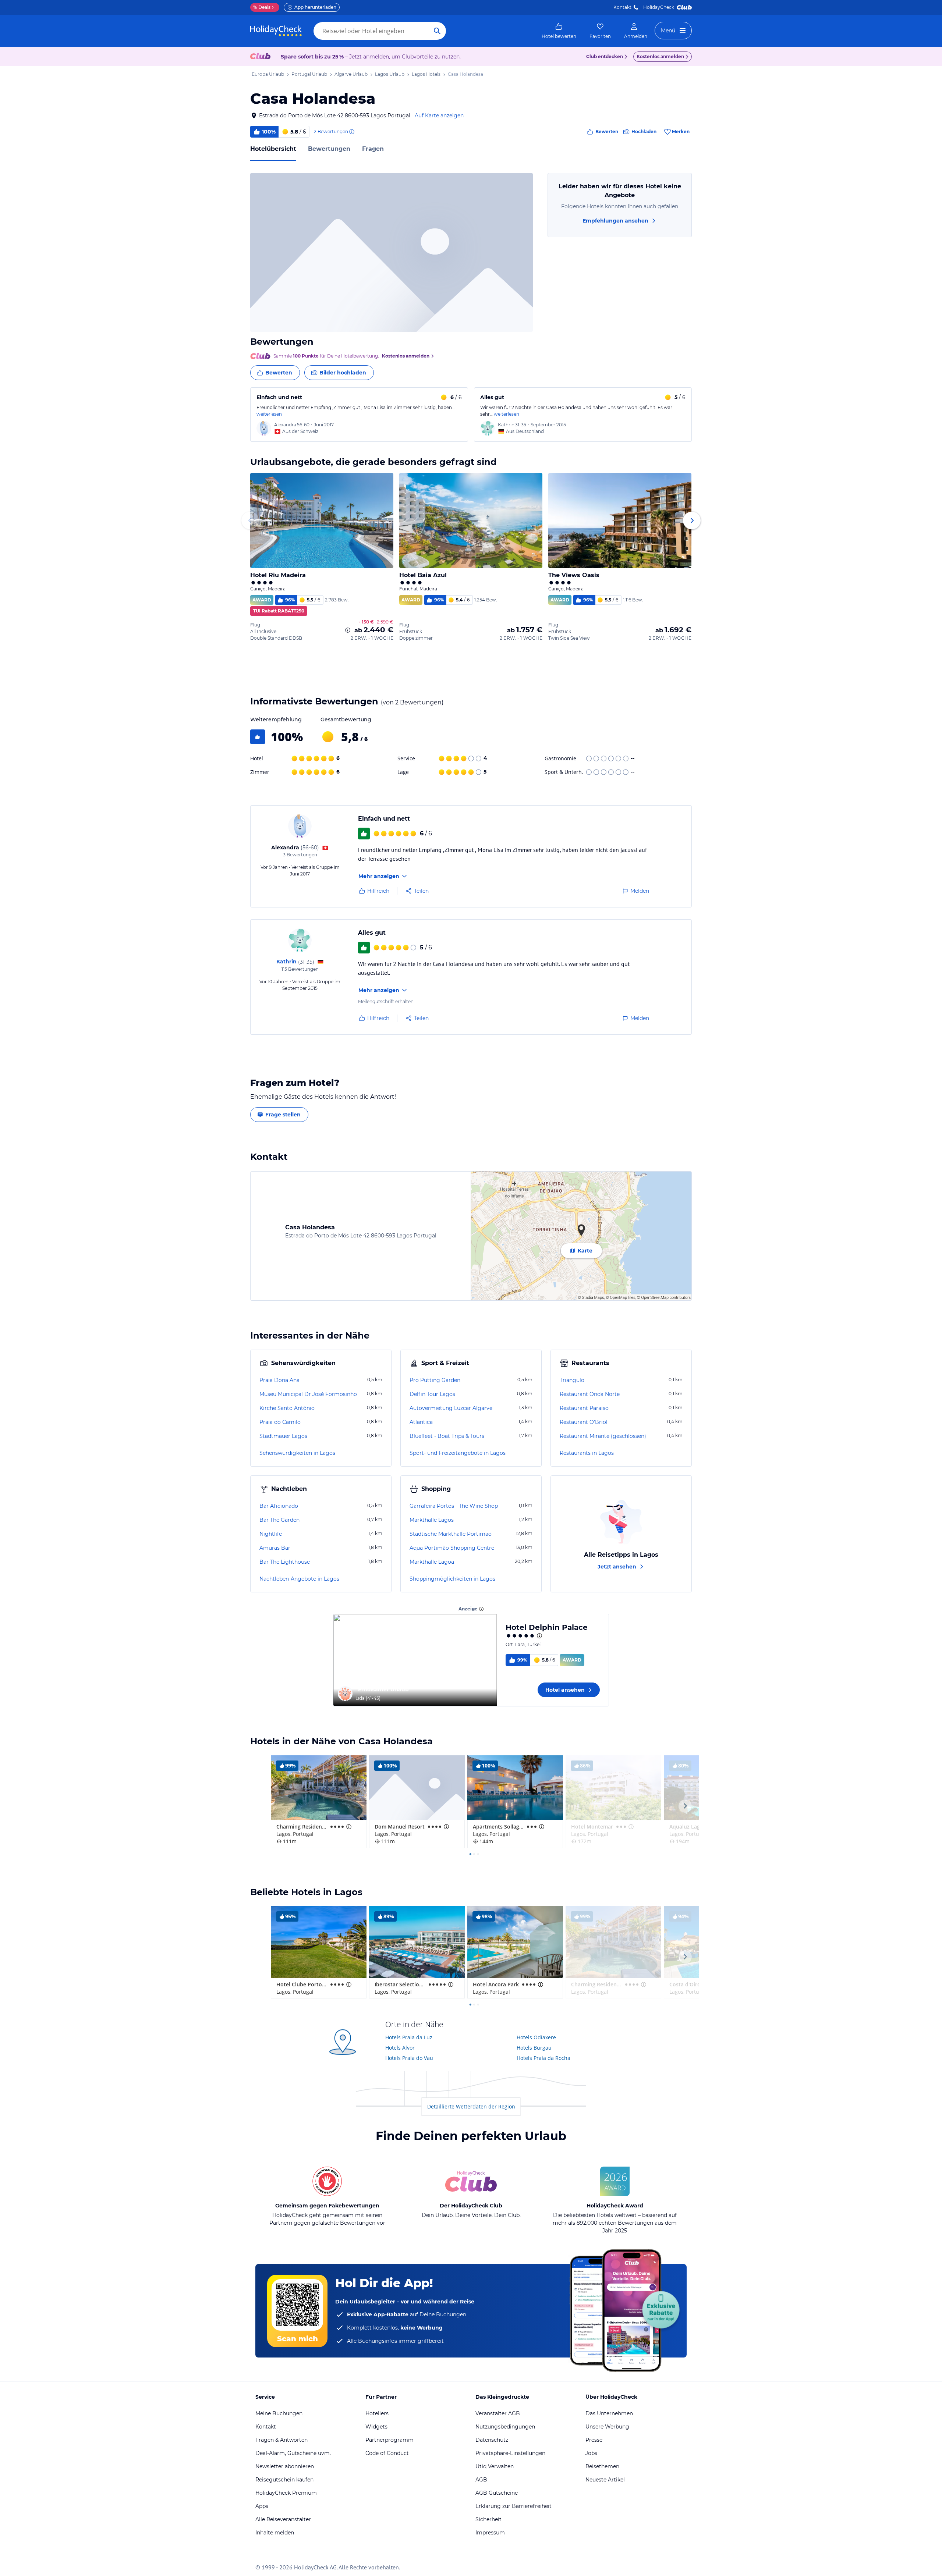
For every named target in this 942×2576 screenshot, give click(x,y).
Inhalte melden (275, 2533)
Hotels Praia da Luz (409, 2037)
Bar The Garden (279, 1520)
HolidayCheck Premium (286, 2493)
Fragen (373, 149)
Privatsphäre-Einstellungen (510, 2453)
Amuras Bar (275, 1548)
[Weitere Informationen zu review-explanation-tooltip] (351, 132)
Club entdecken (605, 56)
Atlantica (421, 1422)
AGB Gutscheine (497, 2493)
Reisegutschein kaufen (284, 2480)
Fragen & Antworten (281, 2440)
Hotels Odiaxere (536, 2037)
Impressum (490, 2533)
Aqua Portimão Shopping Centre (452, 1548)
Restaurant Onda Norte (590, 1394)
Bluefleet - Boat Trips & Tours (447, 1436)
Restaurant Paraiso (584, 1408)
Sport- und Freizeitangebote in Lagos (458, 1453)
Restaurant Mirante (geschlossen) (603, 1436)
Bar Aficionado (279, 1506)
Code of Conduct (387, 2453)
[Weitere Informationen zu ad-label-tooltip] (481, 1609)
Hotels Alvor (400, 2048)
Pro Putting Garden (435, 1380)
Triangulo (572, 1380)
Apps (262, 2506)
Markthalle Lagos (432, 1520)
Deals (262, 7)
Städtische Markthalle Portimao (451, 1534)
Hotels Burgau (534, 2048)
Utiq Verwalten (495, 2466)
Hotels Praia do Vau (409, 2058)
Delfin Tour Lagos (432, 1394)
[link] (559, 31)
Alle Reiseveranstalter (283, 2519)
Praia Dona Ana (279, 1380)
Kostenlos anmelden (660, 56)
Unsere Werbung (607, 2427)
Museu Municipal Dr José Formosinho (308, 1394)
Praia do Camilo (280, 1422)
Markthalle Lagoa (432, 1562)
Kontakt (622, 7)
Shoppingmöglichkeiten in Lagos (452, 1579)
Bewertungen (329, 149)
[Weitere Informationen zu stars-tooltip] (539, 1636)
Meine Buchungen (279, 2413)
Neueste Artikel (605, 2480)
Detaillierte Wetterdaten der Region (471, 2106)
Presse (594, 2440)
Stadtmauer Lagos (283, 1436)
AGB (481, 2480)
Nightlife (271, 1534)
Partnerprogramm (389, 2440)
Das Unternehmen (609, 2413)
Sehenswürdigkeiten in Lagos (297, 1453)
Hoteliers (377, 2413)
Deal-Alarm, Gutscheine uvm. (293, 2453)
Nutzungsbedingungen (505, 2427)
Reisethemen (602, 2466)
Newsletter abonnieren (285, 2466)
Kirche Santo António (287, 1408)
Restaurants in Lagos (587, 1453)
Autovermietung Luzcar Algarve (451, 1408)
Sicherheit (488, 2519)
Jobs (591, 2453)
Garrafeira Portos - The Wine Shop (454, 1506)
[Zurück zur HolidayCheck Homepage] (276, 31)
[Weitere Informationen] (348, 630)
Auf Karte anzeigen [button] (439, 116)
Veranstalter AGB (498, 2413)
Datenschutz (492, 2440)
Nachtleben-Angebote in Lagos (299, 1579)
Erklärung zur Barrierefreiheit (514, 2506)
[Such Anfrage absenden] (437, 31)
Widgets (376, 2427)
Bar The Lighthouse (285, 1562)
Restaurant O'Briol (584, 1422)
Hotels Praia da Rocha (543, 2058)
